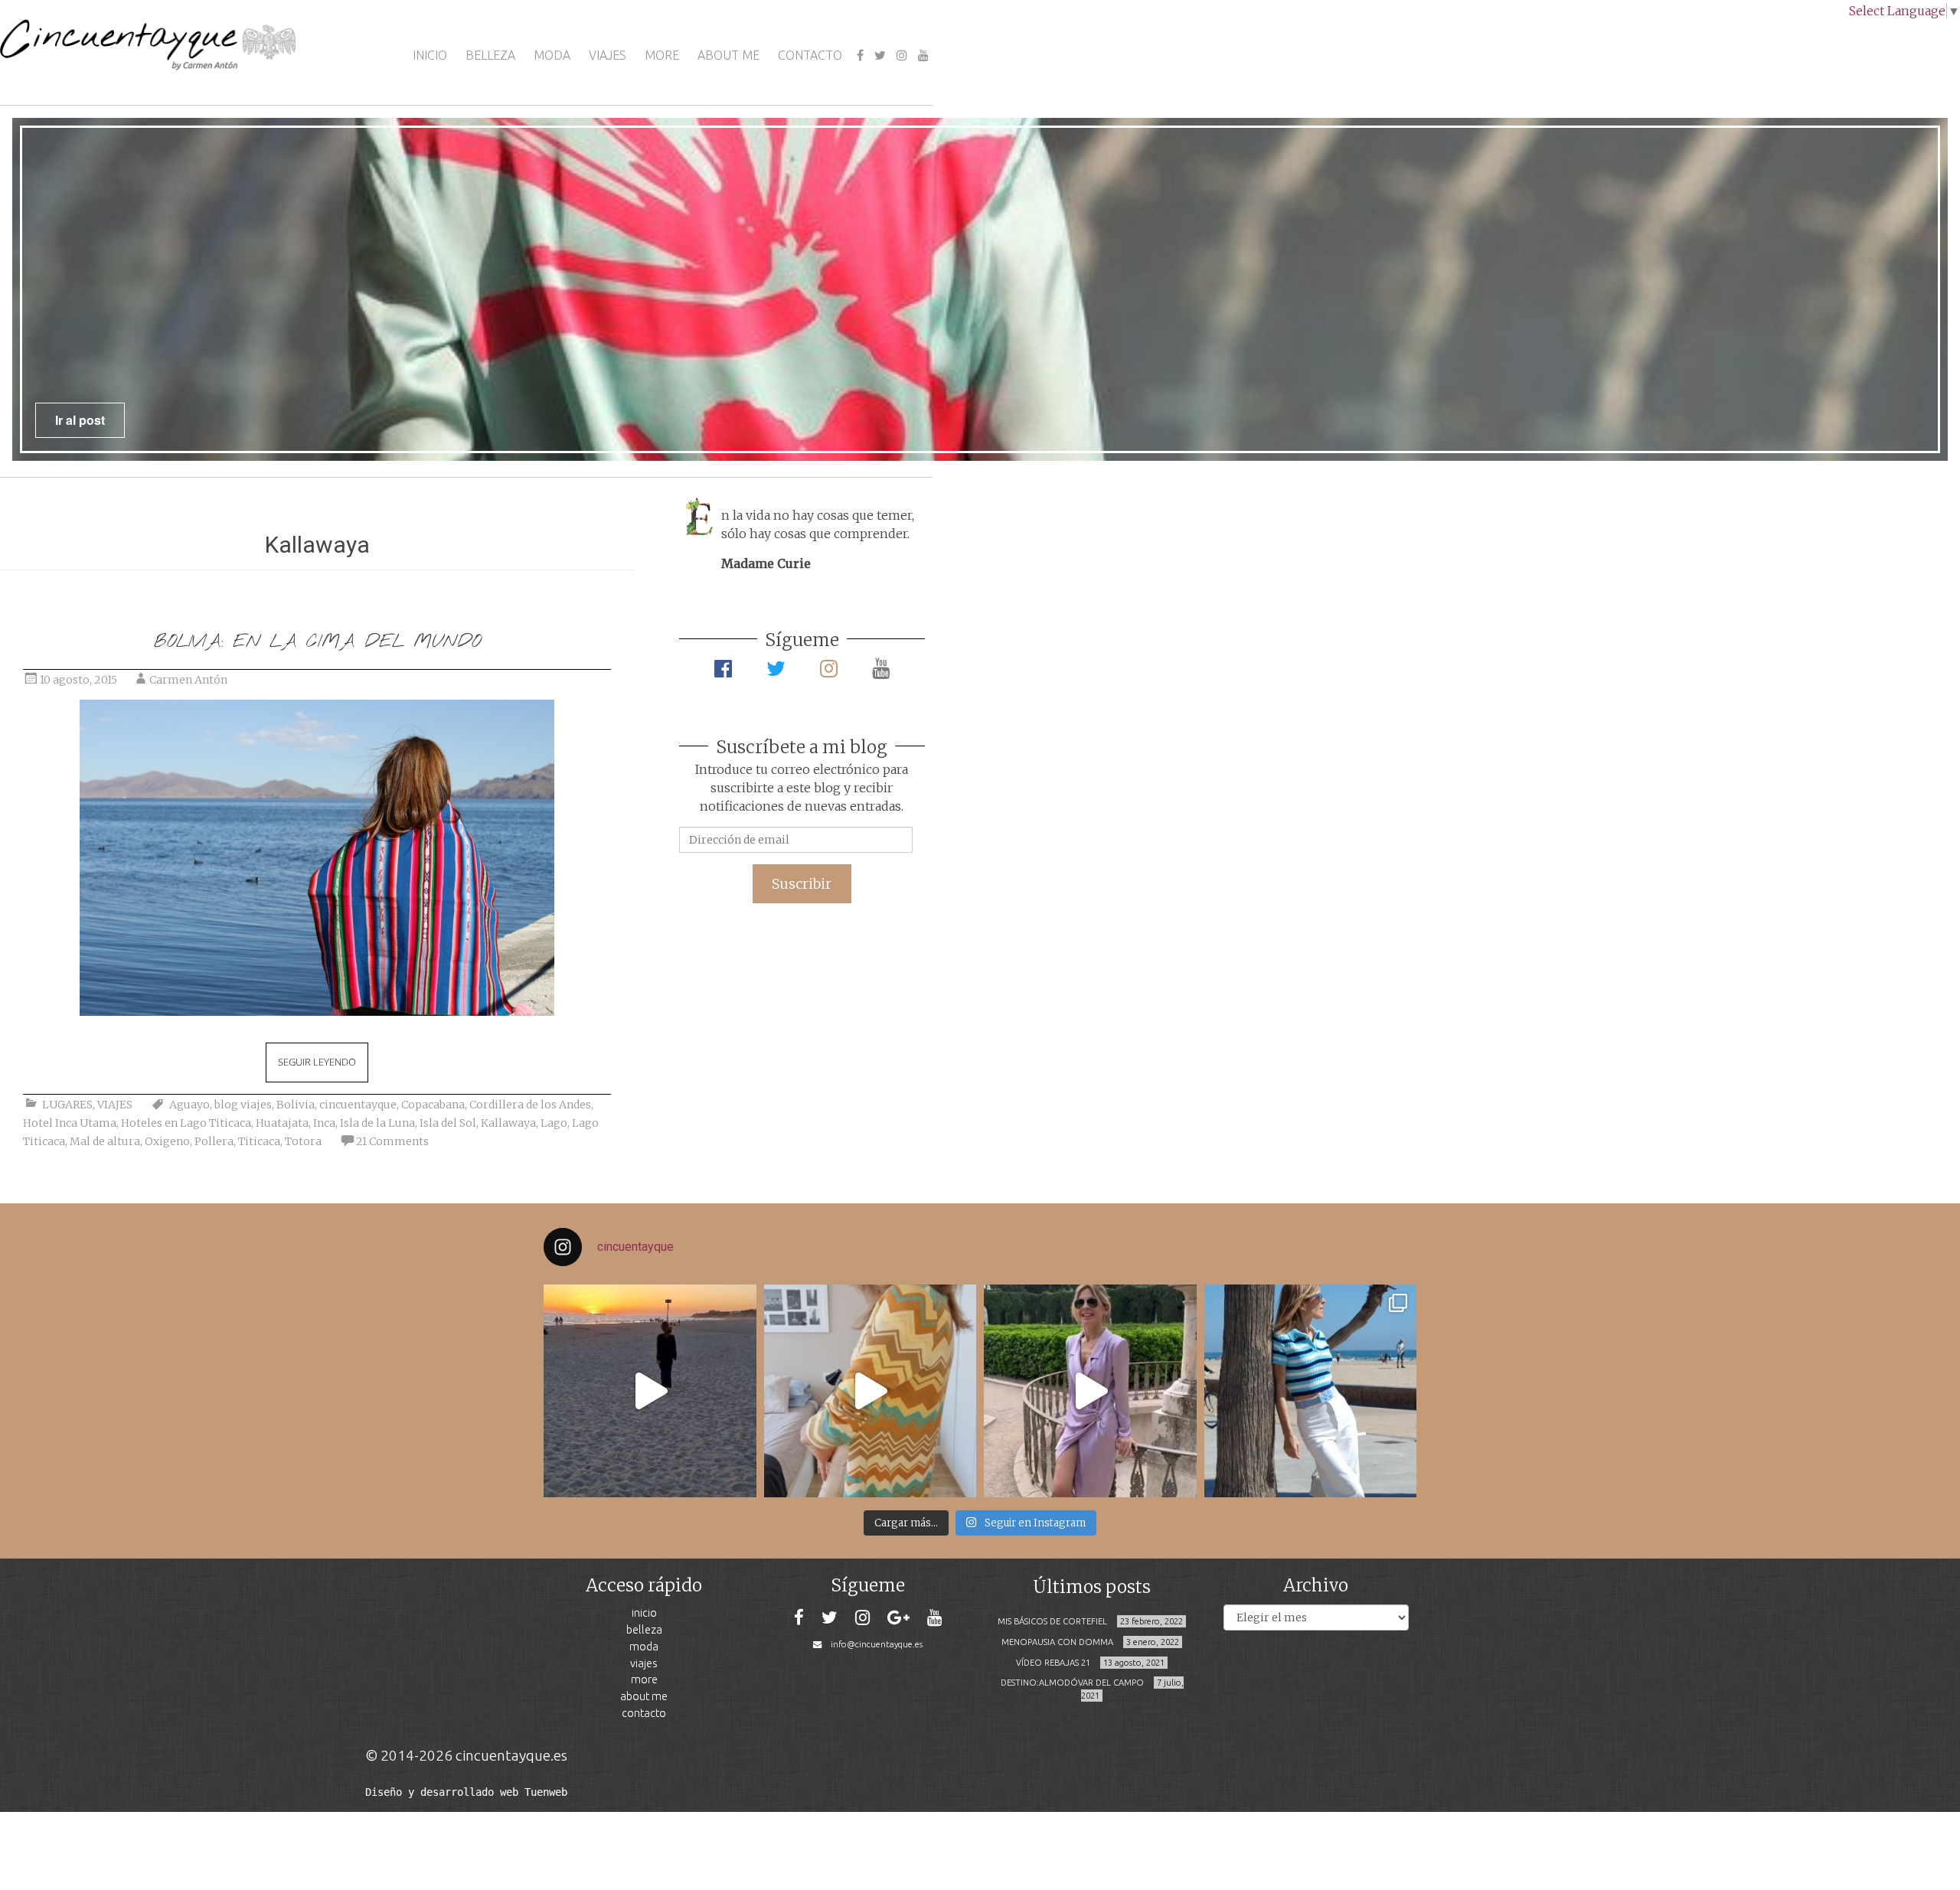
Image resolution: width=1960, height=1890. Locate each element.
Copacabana (433, 1105)
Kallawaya (508, 1123)
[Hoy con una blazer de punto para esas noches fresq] (871, 1391)
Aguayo (189, 1105)
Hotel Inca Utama (70, 1123)
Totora (303, 1141)
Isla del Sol (448, 1123)
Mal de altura (105, 1141)
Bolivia (296, 1105)
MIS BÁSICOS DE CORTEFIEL (1052, 1621)
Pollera (214, 1141)
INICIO (430, 55)
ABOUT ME (728, 55)
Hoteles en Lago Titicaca (186, 1123)
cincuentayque (358, 1105)
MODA (552, 55)
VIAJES (608, 55)
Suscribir (802, 884)
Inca (324, 1123)
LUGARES (67, 1105)
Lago (554, 1123)
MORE (662, 55)
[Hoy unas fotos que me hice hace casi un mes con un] (1311, 1391)
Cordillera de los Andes (530, 1105)
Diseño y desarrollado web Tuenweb (466, 1792)
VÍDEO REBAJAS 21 (1053, 1663)
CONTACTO (810, 55)
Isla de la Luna (377, 1123)
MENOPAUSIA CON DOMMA (1057, 1642)
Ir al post (80, 420)
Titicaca (259, 1141)
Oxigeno (167, 1141)
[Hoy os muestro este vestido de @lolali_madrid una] (1090, 1391)
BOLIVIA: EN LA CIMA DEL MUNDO (317, 642)
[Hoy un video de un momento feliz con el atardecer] (650, 1391)
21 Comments (392, 1141)
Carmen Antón (188, 680)
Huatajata (282, 1123)
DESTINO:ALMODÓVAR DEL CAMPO (1072, 1683)
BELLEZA (490, 55)
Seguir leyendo (317, 1062)
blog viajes (243, 1105)
